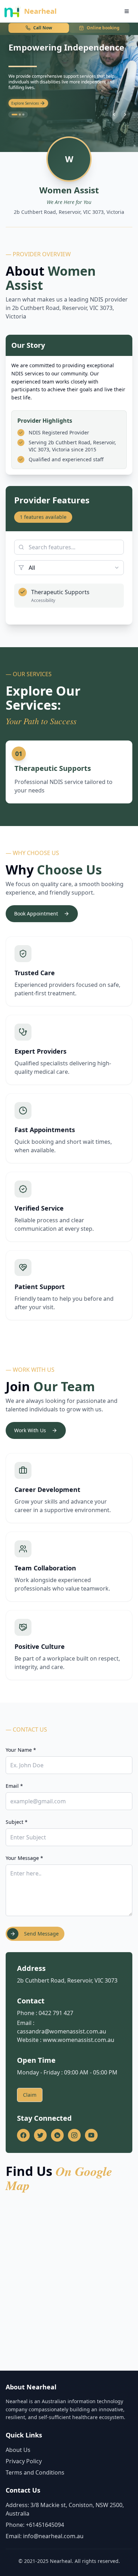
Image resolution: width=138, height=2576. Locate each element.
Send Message (41, 1934)
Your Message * (24, 1858)
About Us (18, 2450)
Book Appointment (36, 914)
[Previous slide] (114, 115)
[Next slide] (125, 115)
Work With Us (30, 1430)
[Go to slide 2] (18, 115)
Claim (30, 2095)
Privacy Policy (24, 2461)
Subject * (17, 1822)
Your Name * (21, 1750)
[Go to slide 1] (13, 115)
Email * (14, 1786)
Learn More (21, 103)
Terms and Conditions (35, 2472)
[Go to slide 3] (23, 115)
